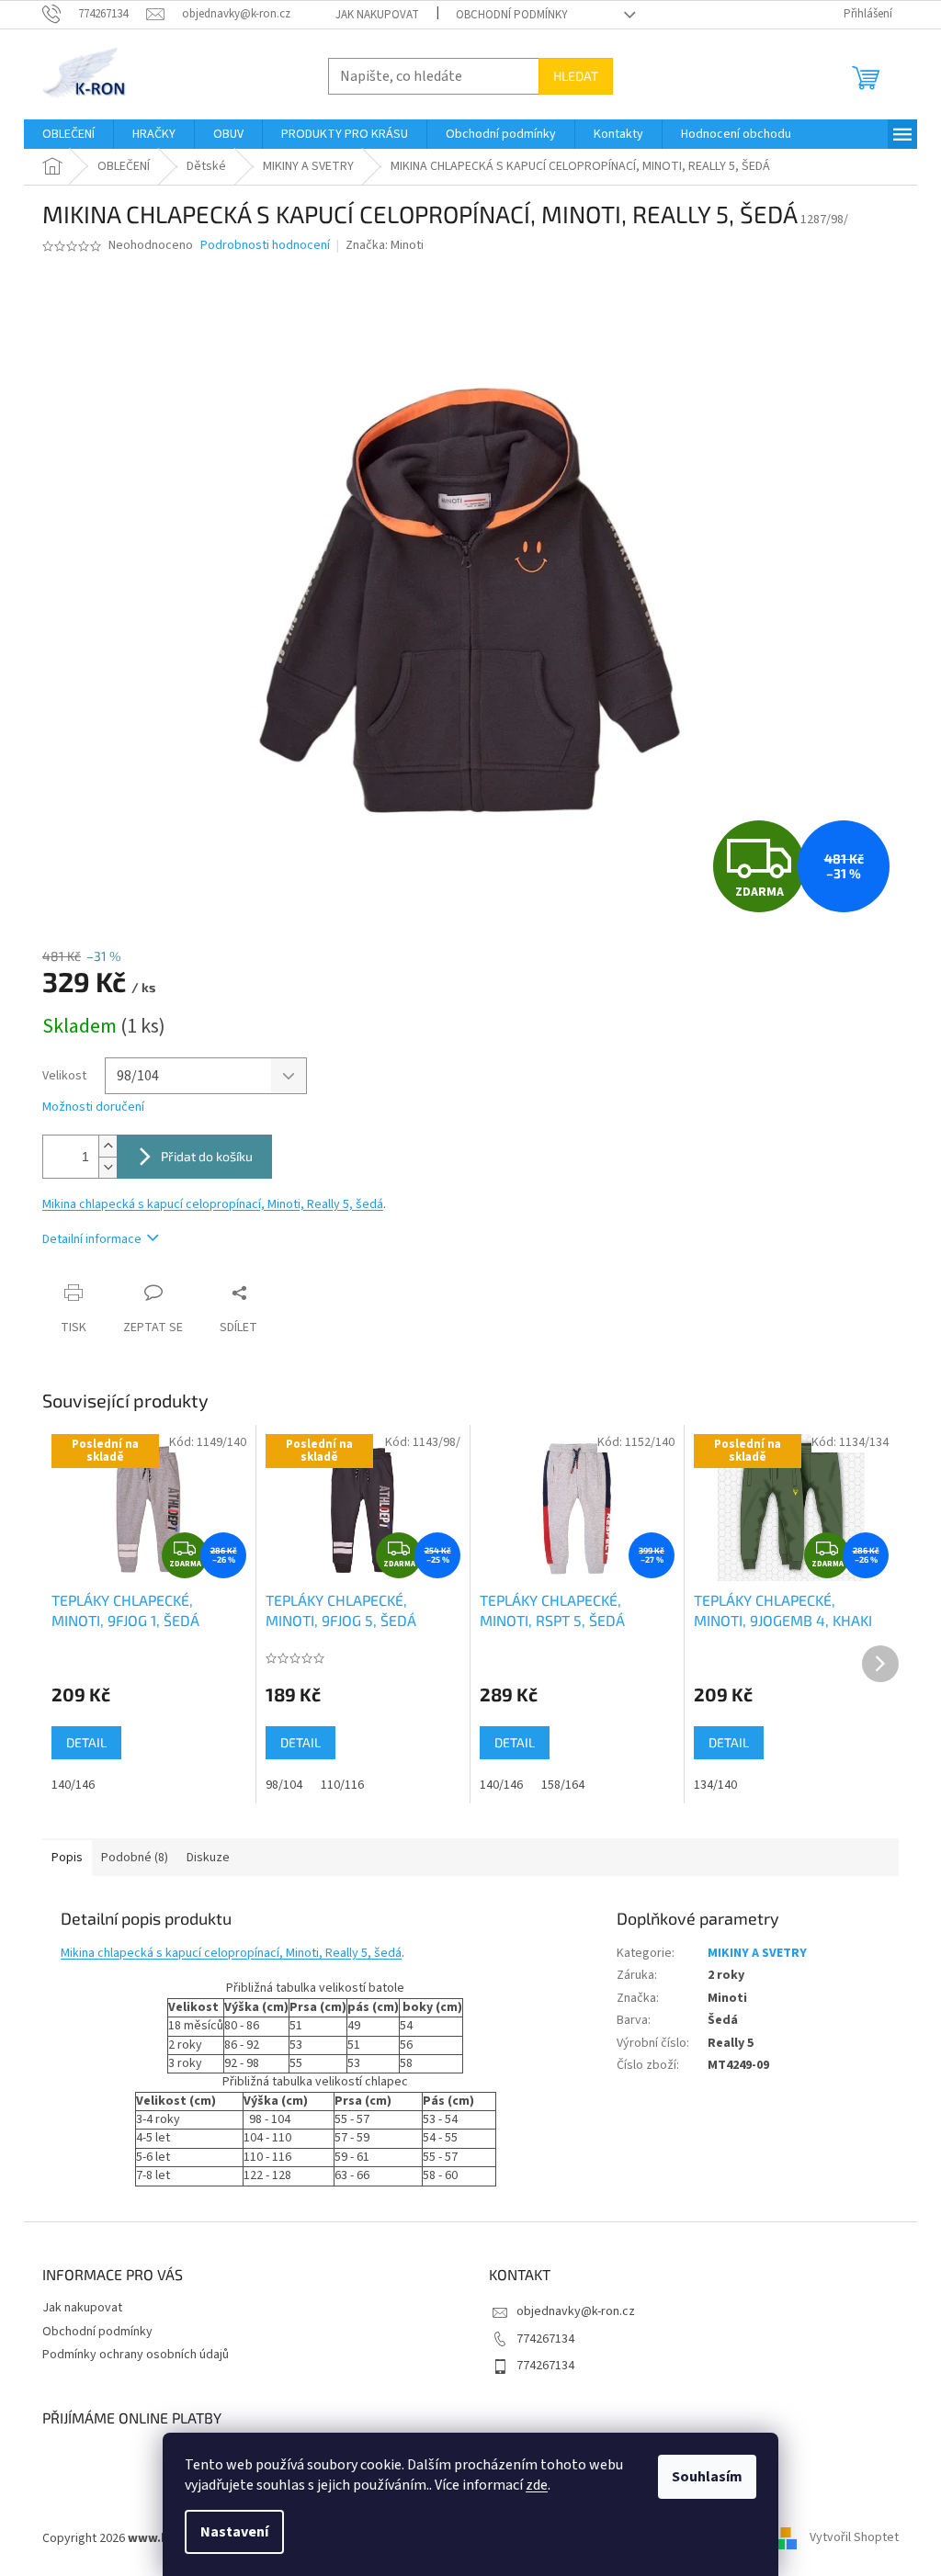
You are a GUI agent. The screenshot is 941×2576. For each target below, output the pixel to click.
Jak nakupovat (377, 15)
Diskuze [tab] (208, 1858)
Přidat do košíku (207, 1156)
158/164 (563, 1785)
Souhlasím (707, 2477)
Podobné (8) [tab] (135, 1858)
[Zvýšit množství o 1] (108, 1146)
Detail (86, 1742)
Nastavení (234, 2532)
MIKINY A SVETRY (757, 1953)
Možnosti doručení (93, 1107)
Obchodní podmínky (512, 15)
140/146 (73, 1785)
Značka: (385, 245)
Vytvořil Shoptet (854, 2538)
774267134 (545, 2339)
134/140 (715, 1785)
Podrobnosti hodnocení (265, 246)
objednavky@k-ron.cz (576, 2311)
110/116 (342, 1785)
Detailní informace (92, 1239)
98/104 (284, 1785)
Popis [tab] (67, 1858)
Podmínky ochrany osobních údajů (136, 2355)
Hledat (576, 76)
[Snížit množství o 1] (108, 1167)
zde (537, 2485)
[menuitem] (68, 134)
